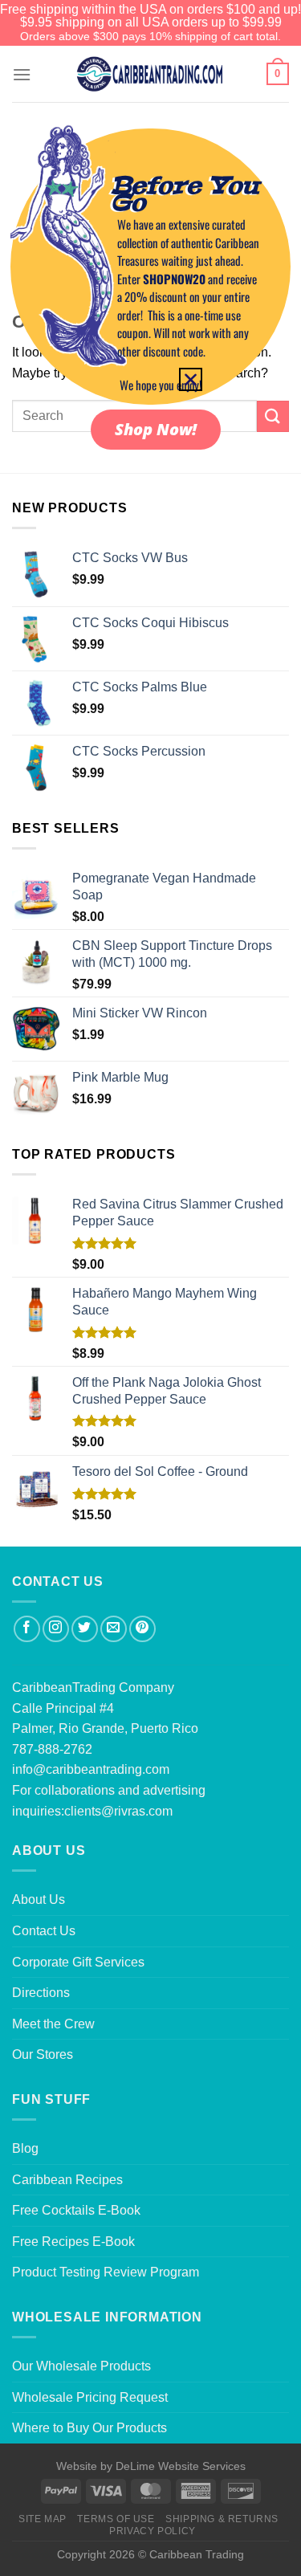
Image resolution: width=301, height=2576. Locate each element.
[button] (191, 379)
